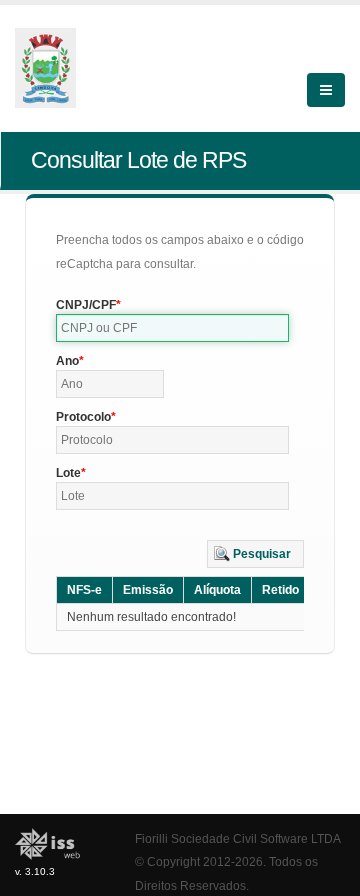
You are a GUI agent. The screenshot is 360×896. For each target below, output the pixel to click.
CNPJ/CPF (86, 305)
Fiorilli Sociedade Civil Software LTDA (238, 838)
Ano (67, 361)
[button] (255, 554)
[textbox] (172, 328)
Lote (68, 473)
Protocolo (83, 417)
